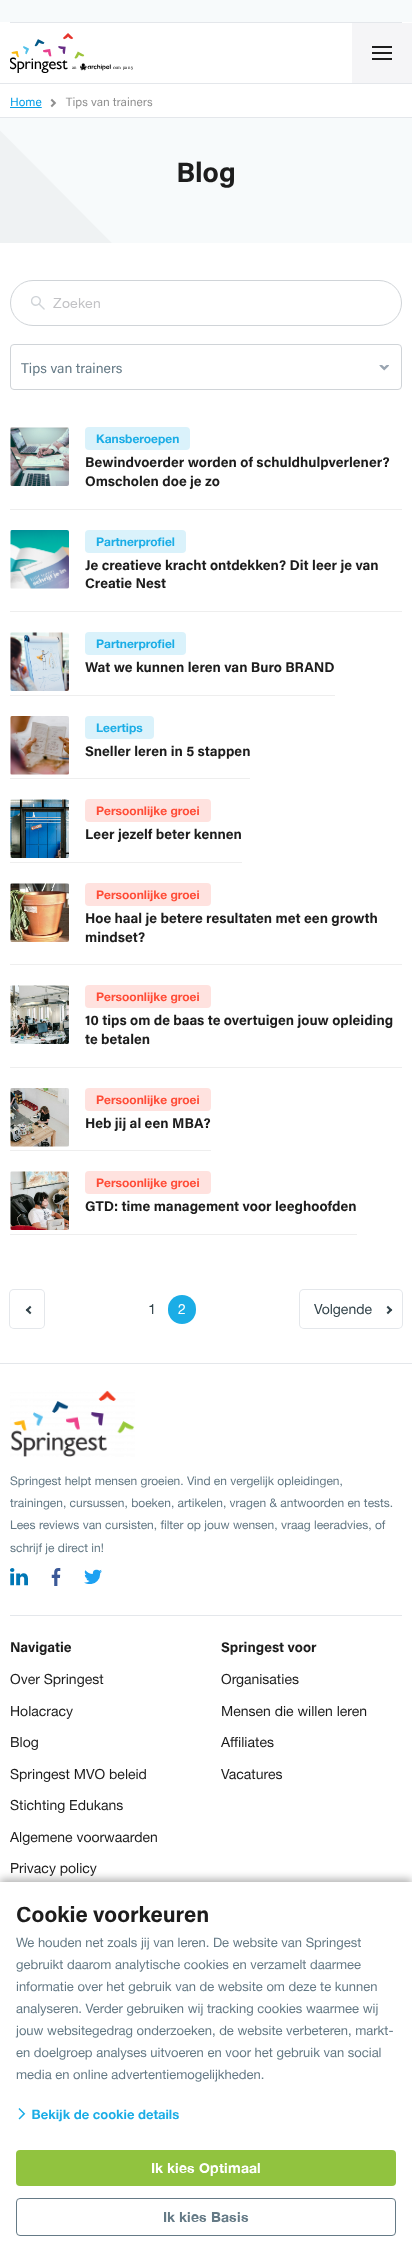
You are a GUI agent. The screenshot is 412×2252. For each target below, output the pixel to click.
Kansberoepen (137, 438)
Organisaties (260, 1679)
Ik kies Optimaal (206, 2167)
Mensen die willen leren (294, 1711)
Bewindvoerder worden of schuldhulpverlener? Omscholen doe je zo (237, 471)
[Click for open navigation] (382, 53)
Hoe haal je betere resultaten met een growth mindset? (231, 927)
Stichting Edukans (66, 1805)
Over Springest (57, 1679)
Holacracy (41, 1711)
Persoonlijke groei (148, 810)
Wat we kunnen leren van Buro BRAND (210, 667)
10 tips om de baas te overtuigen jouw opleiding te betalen (239, 1029)
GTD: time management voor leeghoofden (221, 1206)
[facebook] (56, 1579)
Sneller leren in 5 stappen (167, 751)
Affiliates (247, 1742)
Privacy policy (53, 1868)
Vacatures (251, 1774)
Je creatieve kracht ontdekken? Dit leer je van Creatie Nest (232, 574)
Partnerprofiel (135, 541)
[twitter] (93, 1579)
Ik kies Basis (206, 2216)
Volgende (343, 1309)
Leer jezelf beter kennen (163, 834)
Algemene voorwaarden (84, 1837)
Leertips (119, 727)
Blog (24, 1742)
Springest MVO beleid (78, 1774)
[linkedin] (19, 1579)
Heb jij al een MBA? (148, 1123)
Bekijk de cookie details (103, 2114)
